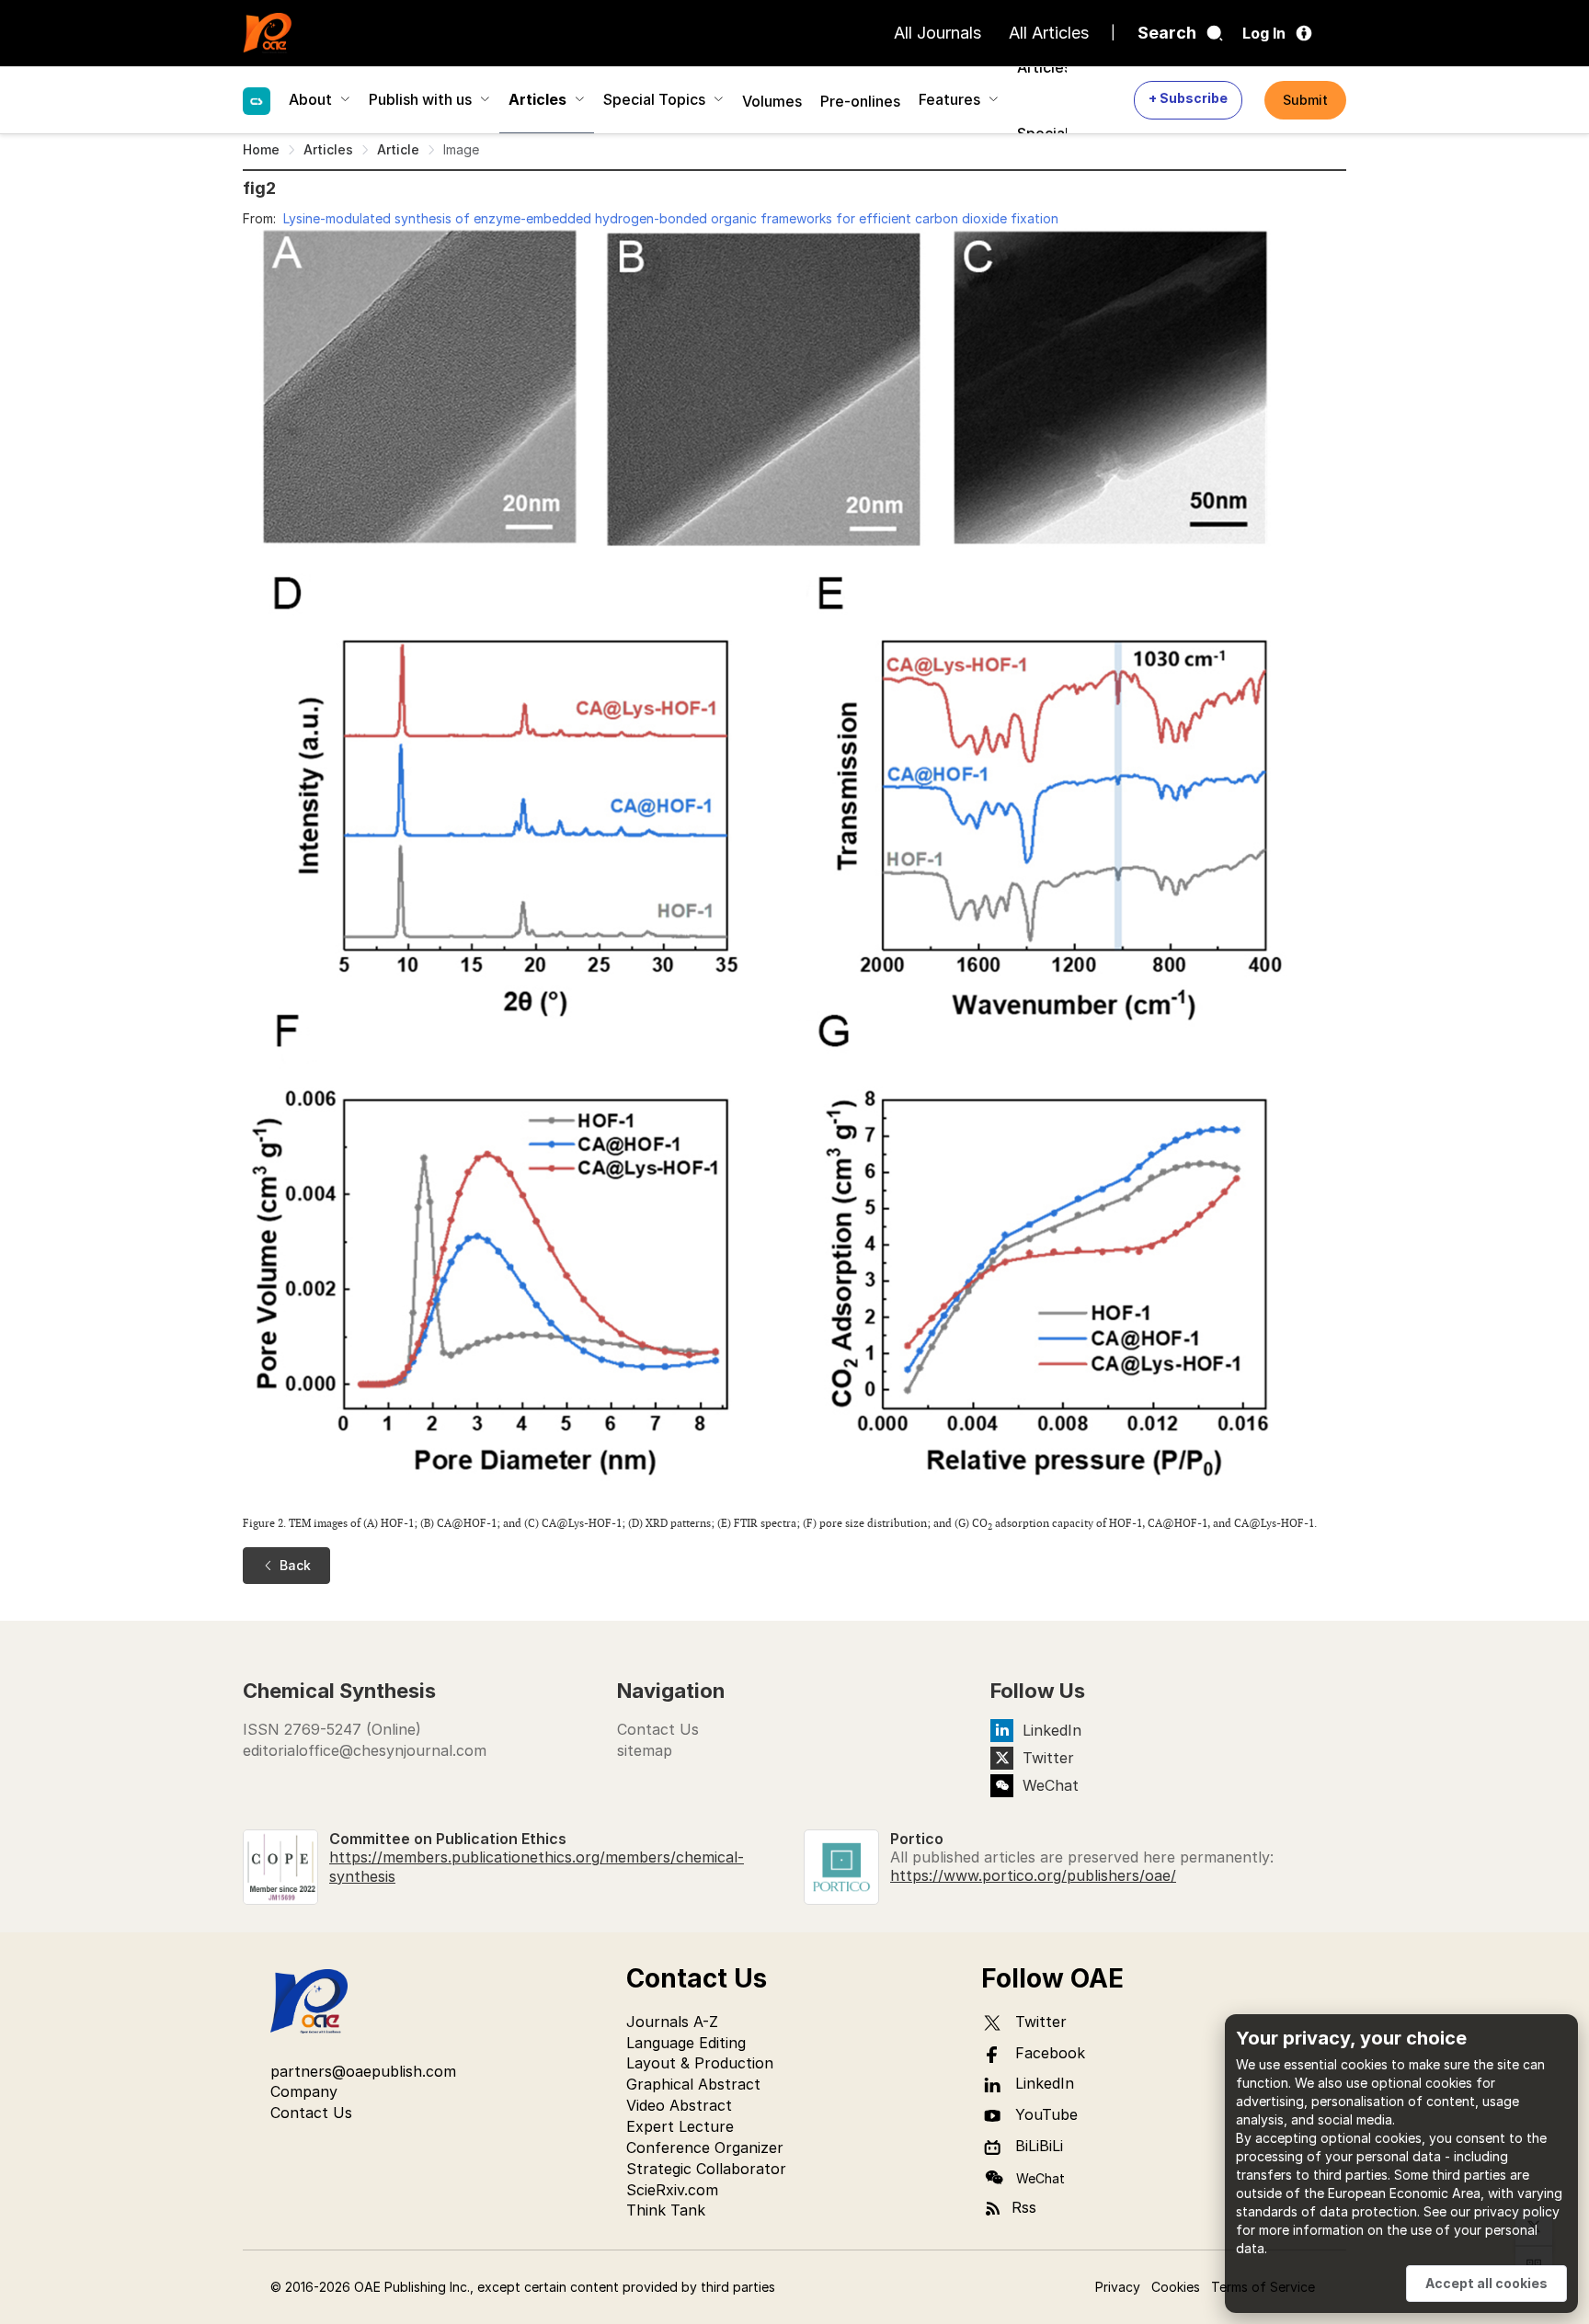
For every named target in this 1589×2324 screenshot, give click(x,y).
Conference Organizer (705, 2147)
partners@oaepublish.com (363, 2071)
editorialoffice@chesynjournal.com (365, 1750)
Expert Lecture (680, 2126)
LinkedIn (1052, 1730)
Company (304, 2091)
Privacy (1118, 2287)
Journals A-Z (672, 2022)
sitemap (645, 1750)
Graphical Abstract (693, 2084)
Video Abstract (679, 2105)
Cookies (1176, 2287)
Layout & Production (700, 2063)
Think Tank (666, 2210)
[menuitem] (257, 99)
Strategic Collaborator (706, 2169)
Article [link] (398, 149)
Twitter (1048, 1758)
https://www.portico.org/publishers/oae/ (1033, 1875)
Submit (1305, 100)
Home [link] (261, 149)
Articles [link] (328, 149)
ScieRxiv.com (672, 2190)
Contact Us (658, 1729)
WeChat (1051, 1785)
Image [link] (461, 149)
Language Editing (686, 2043)
